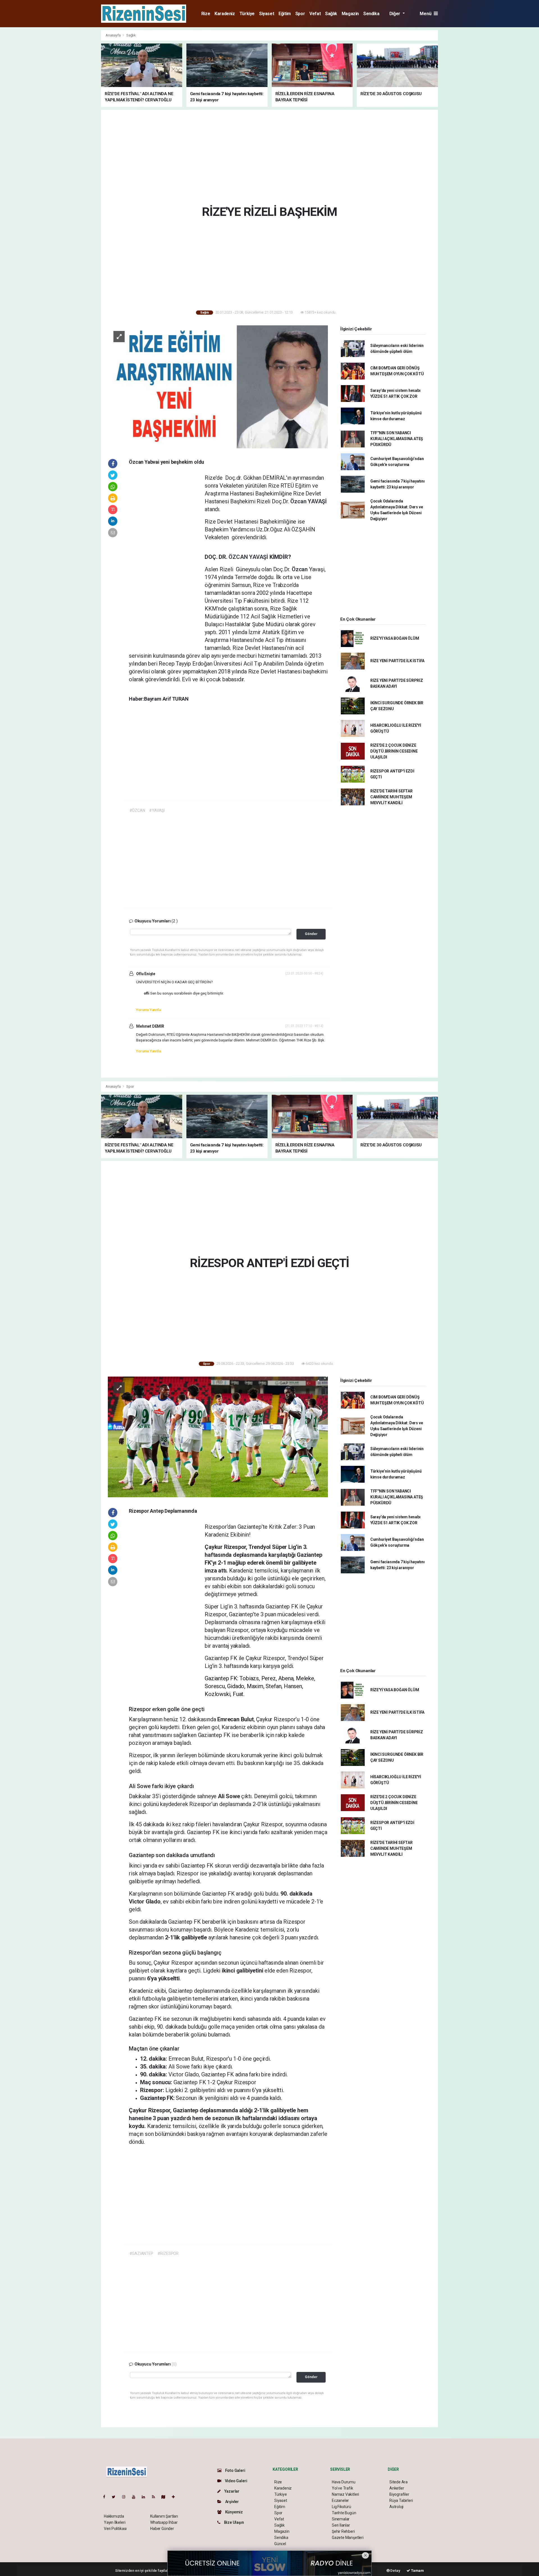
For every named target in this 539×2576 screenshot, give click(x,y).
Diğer (395, 14)
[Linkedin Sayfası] (146, 2497)
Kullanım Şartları (164, 2516)
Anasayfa (113, 35)
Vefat (315, 14)
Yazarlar (231, 2491)
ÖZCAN (239, 557)
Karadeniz (225, 14)
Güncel (280, 2544)
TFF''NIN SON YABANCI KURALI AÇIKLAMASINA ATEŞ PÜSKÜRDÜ (397, 439)
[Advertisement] (76, 114)
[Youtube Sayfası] (136, 2497)
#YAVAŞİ (157, 810)
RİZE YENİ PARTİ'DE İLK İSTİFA (397, 661)
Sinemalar (341, 2519)
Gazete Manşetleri (348, 2538)
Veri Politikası (115, 2529)
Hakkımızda (114, 2516)
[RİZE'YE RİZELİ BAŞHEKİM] (218, 387)
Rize (206, 14)
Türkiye (247, 14)
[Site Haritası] (166, 2497)
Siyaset (267, 14)
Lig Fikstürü (342, 2507)
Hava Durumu (344, 2482)
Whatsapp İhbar (164, 2522)
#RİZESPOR (168, 2253)
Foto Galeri (235, 2470)
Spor (300, 14)
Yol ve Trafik (342, 2488)
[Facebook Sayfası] (106, 2497)
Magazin (350, 14)
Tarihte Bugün (344, 2513)
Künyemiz (234, 2512)
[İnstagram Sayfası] (126, 2497)
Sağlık (331, 14)
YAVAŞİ (317, 501)
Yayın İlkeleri (115, 2522)
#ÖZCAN (137, 810)
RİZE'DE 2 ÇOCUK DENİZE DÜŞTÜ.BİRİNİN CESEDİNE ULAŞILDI (394, 751)
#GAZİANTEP (141, 2253)
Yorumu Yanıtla (148, 1010)
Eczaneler (340, 2500)
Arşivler (232, 2502)
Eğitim (285, 14)
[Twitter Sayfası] (116, 2497)
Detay (395, 2571)
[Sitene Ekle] (176, 2497)
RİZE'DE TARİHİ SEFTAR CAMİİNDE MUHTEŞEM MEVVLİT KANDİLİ (391, 797)
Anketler (397, 2488)
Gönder (311, 934)
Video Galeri (236, 2481)
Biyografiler (399, 2494)
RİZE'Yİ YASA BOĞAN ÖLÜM (395, 638)
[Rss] (156, 2497)
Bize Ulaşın (234, 2522)
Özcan (299, 501)
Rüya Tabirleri (401, 2500)
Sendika (371, 14)
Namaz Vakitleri (345, 2494)
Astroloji (396, 2507)
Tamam (417, 2571)
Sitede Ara (398, 2482)
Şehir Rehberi (343, 2531)
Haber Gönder (162, 2529)
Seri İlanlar (341, 2525)
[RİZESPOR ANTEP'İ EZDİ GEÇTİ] (218, 1436)
